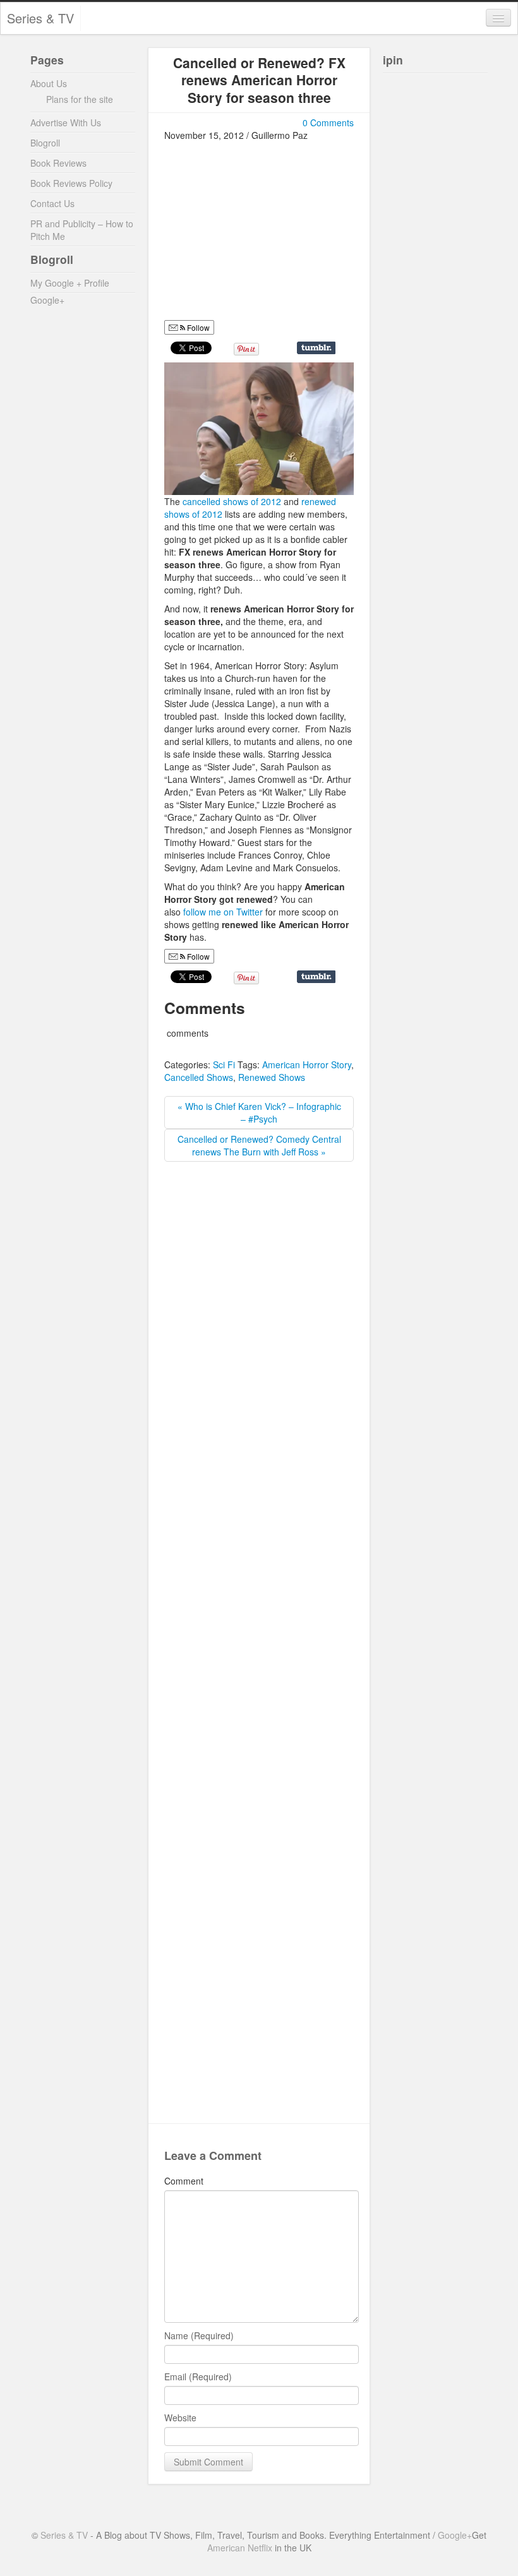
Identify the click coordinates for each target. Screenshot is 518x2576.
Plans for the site (80, 99)
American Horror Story (307, 1064)
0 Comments (328, 122)
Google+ (47, 300)
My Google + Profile (70, 283)
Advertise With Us (66, 122)
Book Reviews (58, 163)
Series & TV (40, 18)
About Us (49, 83)
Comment (184, 2181)
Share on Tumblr (316, 348)
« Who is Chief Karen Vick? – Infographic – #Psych (259, 1112)
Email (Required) (198, 2376)
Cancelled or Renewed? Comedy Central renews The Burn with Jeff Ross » (259, 1145)
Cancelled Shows (199, 1077)
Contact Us (52, 203)
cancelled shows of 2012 (232, 501)
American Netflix (240, 2548)
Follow (197, 327)
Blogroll (45, 143)
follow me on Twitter (223, 912)
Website (180, 2418)
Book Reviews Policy (71, 183)
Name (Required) (199, 2335)
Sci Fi (224, 1064)
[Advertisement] (270, 230)
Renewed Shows (272, 1077)
